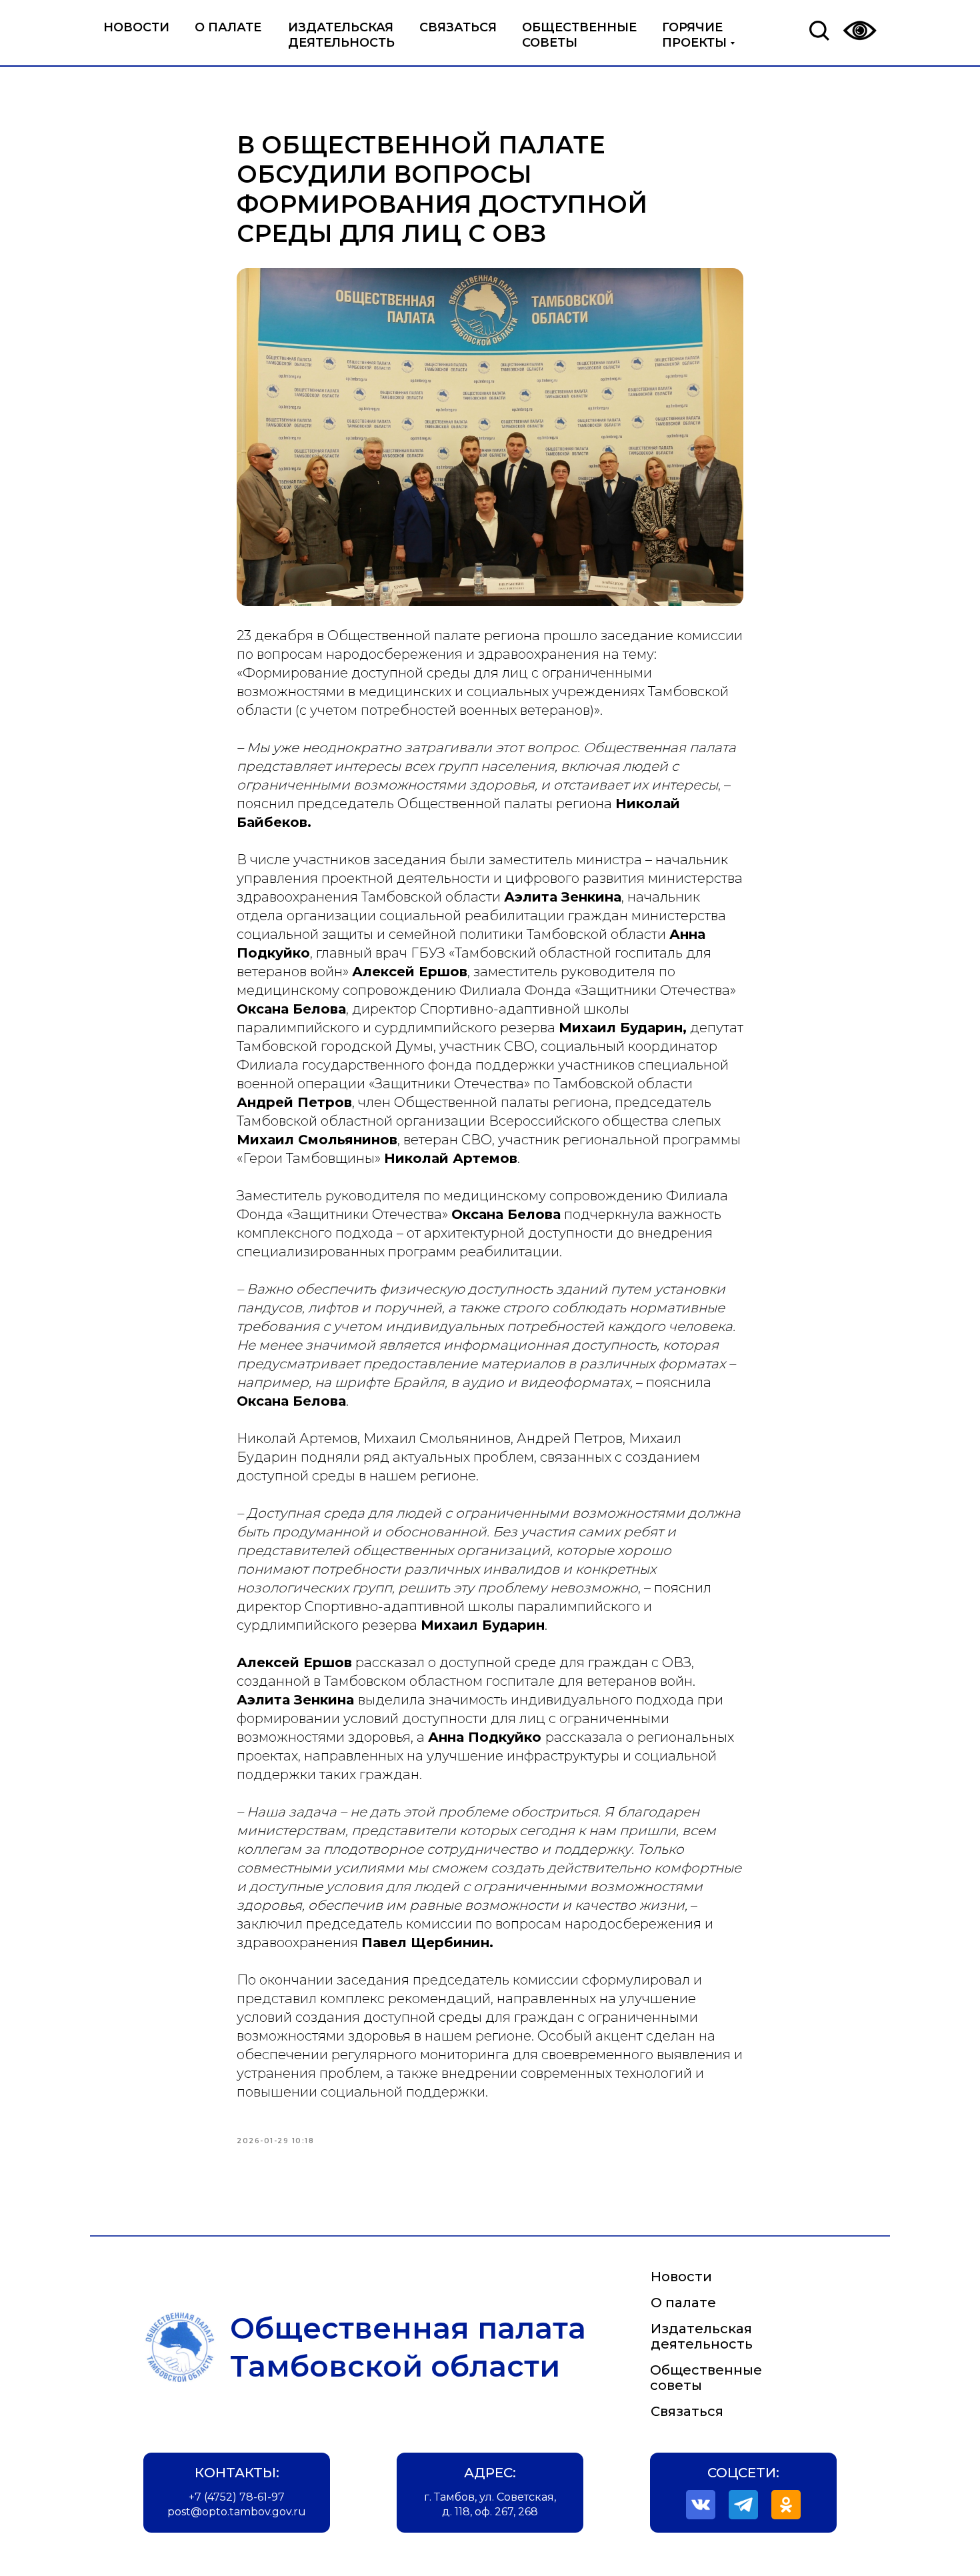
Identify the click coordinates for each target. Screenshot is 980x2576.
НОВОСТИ (136, 27)
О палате (683, 2303)
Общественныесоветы (706, 2378)
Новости (681, 2277)
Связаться (687, 2411)
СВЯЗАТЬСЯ (458, 27)
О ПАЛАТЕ (228, 27)
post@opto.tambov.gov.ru (237, 2512)
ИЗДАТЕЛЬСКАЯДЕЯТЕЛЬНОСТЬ (341, 35)
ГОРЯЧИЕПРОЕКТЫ (694, 35)
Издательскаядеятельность (702, 2336)
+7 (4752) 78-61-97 (237, 2497)
